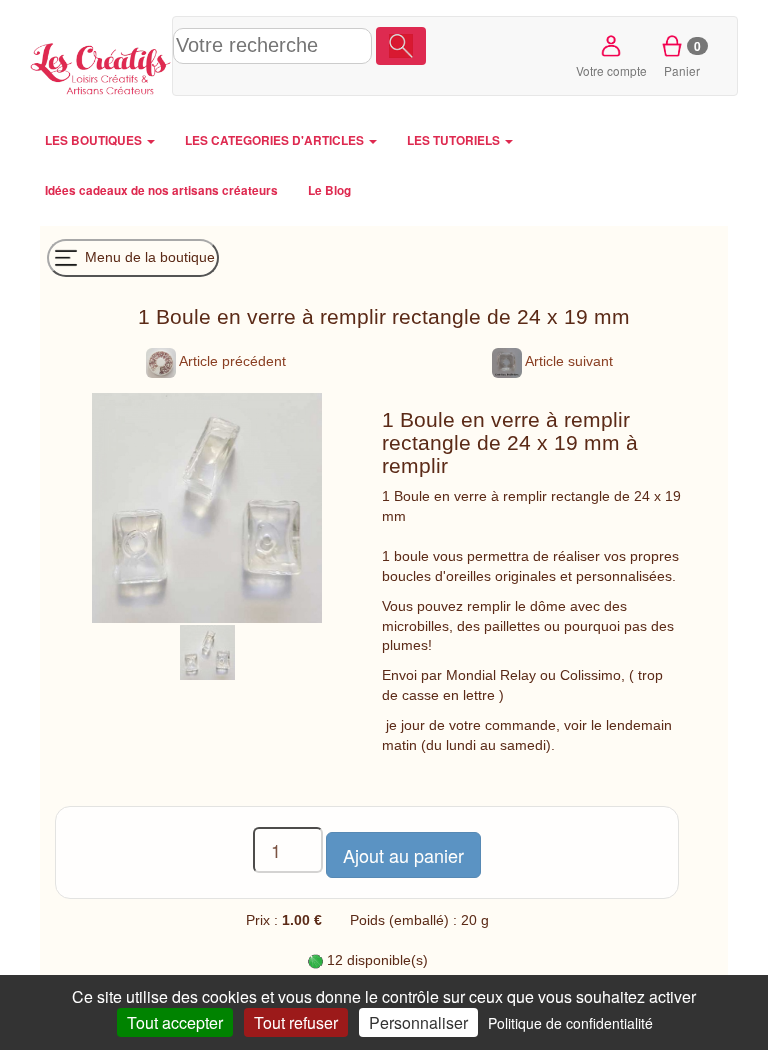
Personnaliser (418, 1022)
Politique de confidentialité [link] (570, 1023)
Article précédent (231, 361)
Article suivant (567, 361)
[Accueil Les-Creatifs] (101, 66)
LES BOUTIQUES (95, 140)
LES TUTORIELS (455, 140)
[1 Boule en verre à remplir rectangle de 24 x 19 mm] (207, 651)
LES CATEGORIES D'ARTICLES (276, 140)
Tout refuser (296, 1022)
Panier (682, 58)
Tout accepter (175, 1022)
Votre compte (611, 70)
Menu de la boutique (148, 256)
